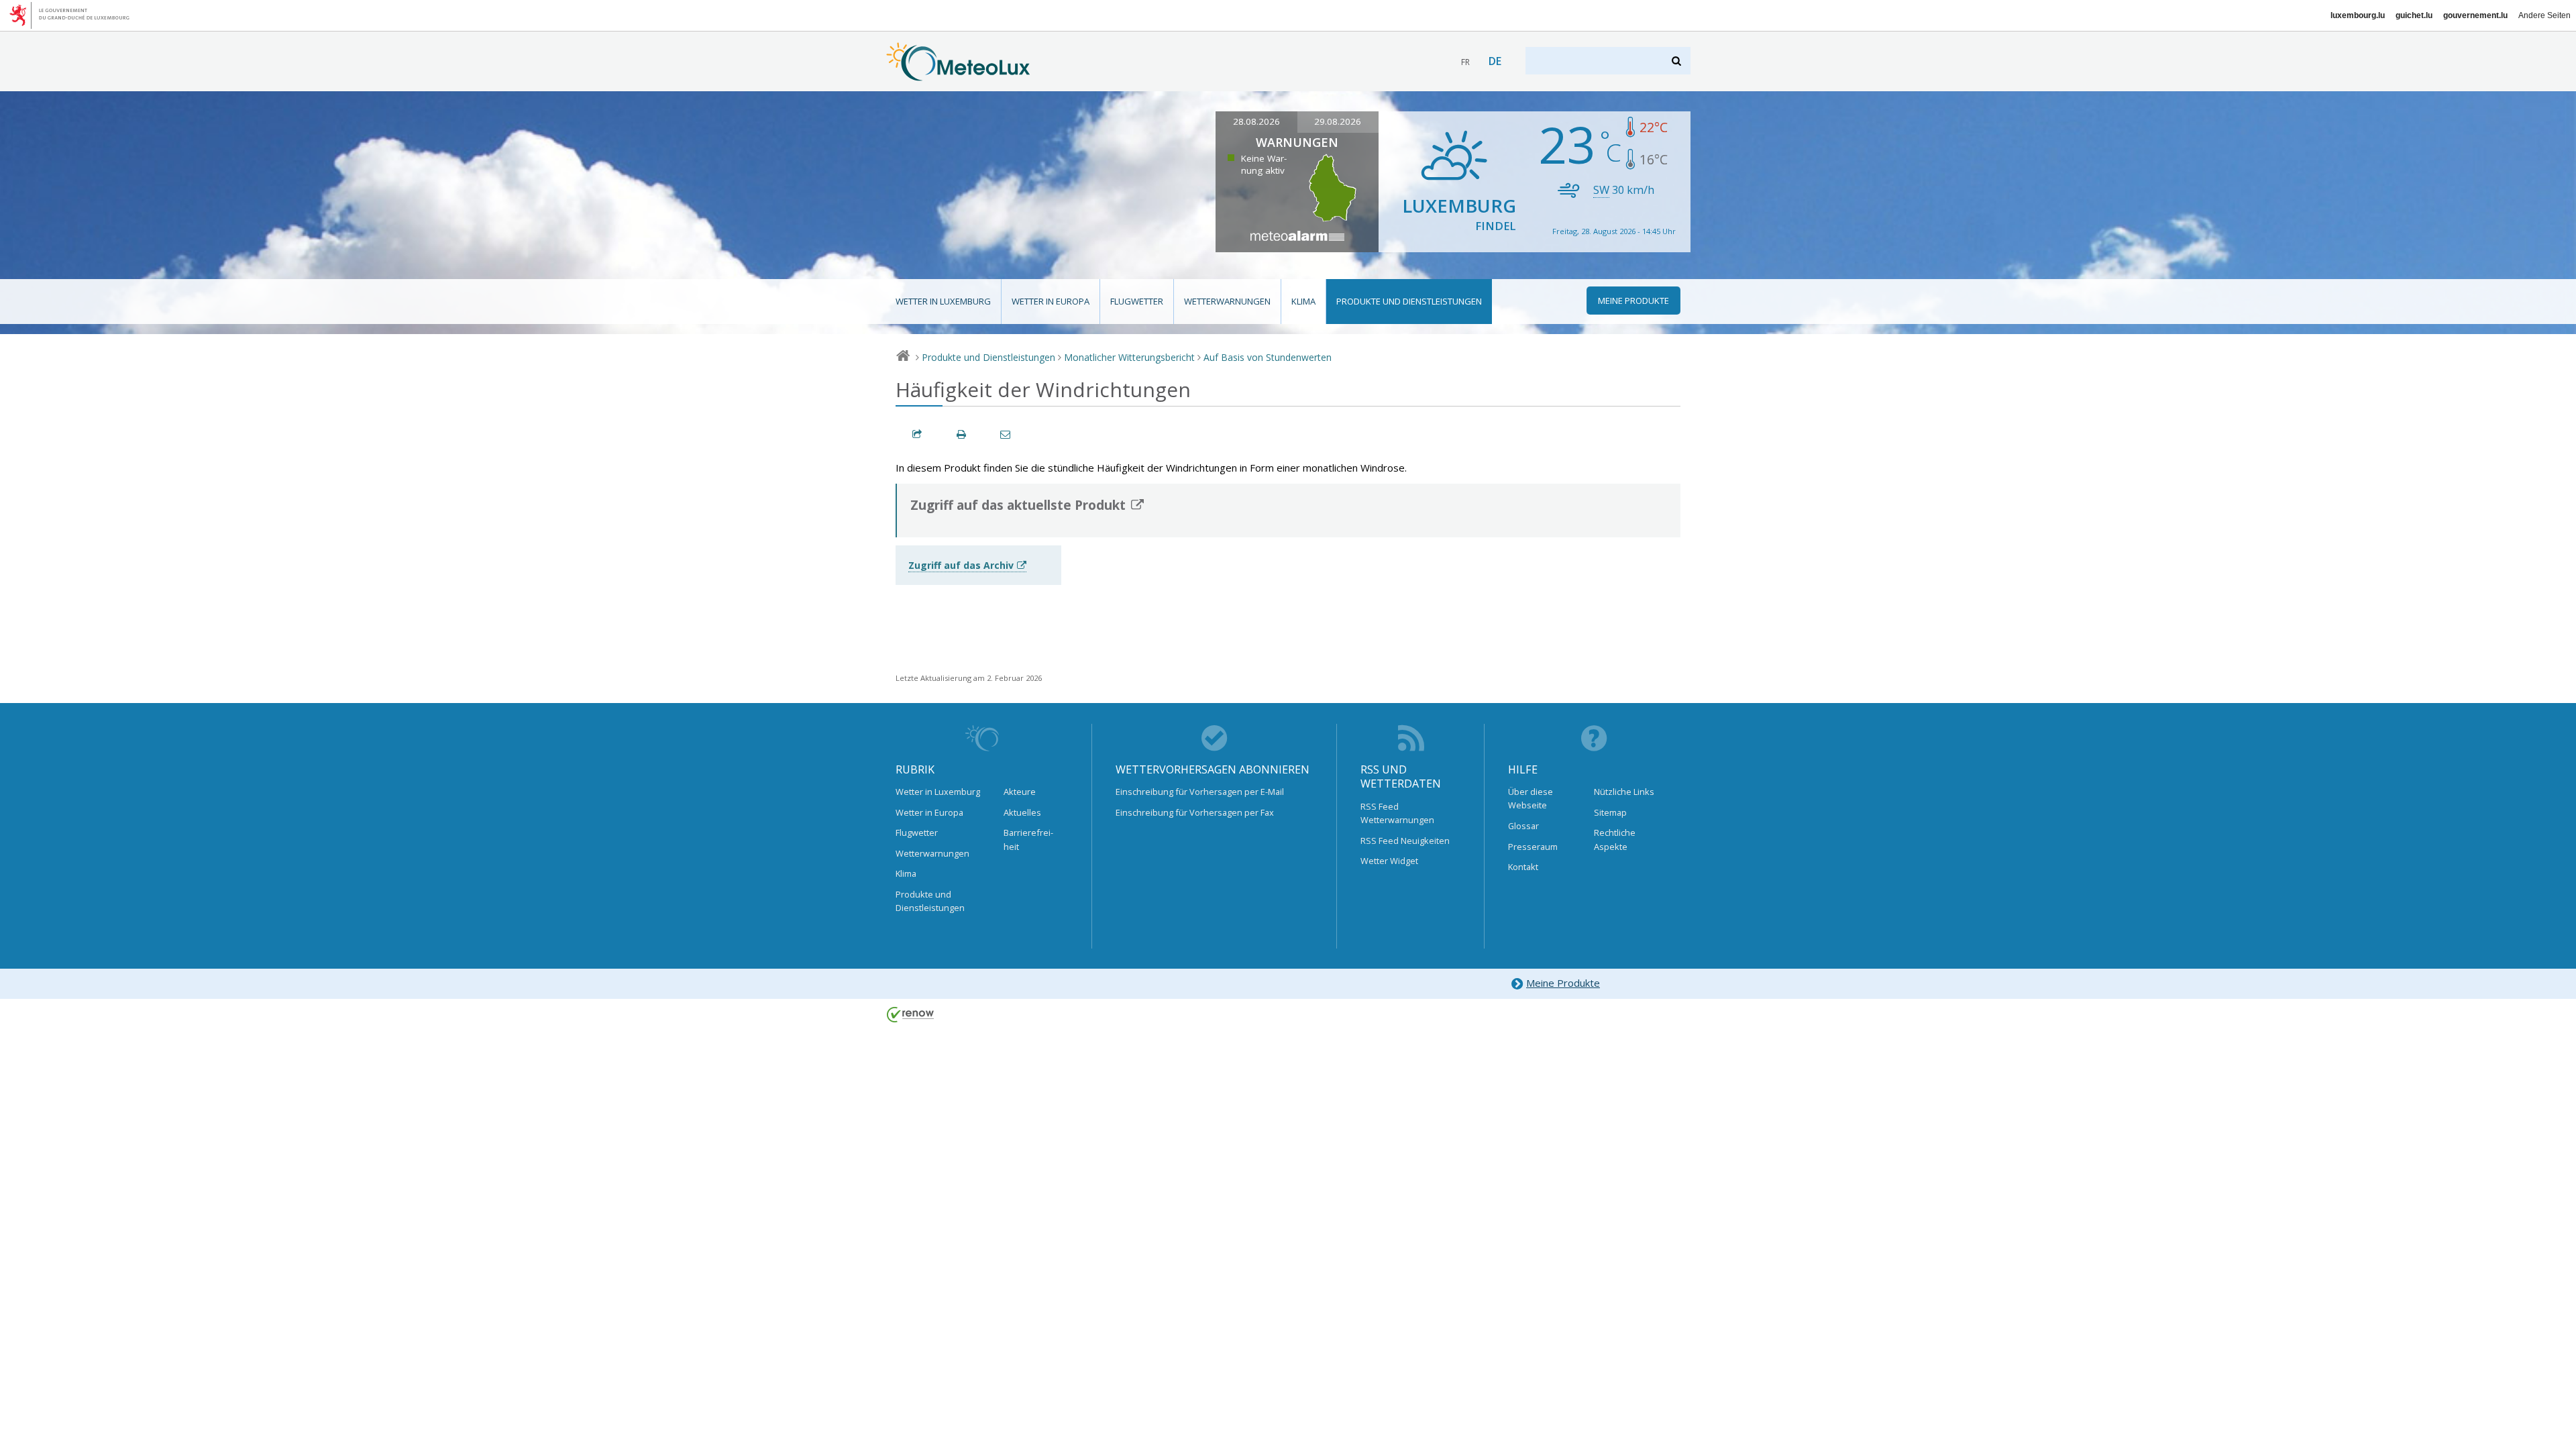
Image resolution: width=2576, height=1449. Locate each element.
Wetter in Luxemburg (943, 301)
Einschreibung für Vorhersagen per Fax (1195, 812)
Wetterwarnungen (1227, 301)
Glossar (1523, 826)
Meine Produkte (1563, 983)
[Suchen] (1677, 61)
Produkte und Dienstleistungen (1409, 301)
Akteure (1020, 792)
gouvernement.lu (2475, 15)
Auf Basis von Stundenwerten (1268, 357)
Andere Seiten (2544, 15)
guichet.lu (2414, 15)
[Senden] (1006, 434)
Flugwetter (1137, 301)
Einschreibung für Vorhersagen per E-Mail (1200, 792)
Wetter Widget (1389, 861)
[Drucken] (962, 434)
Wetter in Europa (1051, 301)
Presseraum (1533, 847)
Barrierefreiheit (1028, 839)
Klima (1303, 301)
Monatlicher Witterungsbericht (1129, 357)
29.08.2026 (1338, 121)
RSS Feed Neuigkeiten (1405, 841)
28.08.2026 (1256, 121)
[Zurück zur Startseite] (958, 74)
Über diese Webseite (1531, 798)
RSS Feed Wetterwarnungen (1397, 813)
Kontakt (1523, 867)
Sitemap (1610, 812)
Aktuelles (1022, 812)
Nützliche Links (1624, 792)
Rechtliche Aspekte (1615, 839)
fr (1465, 62)
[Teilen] (918, 434)
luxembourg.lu (2358, 15)
